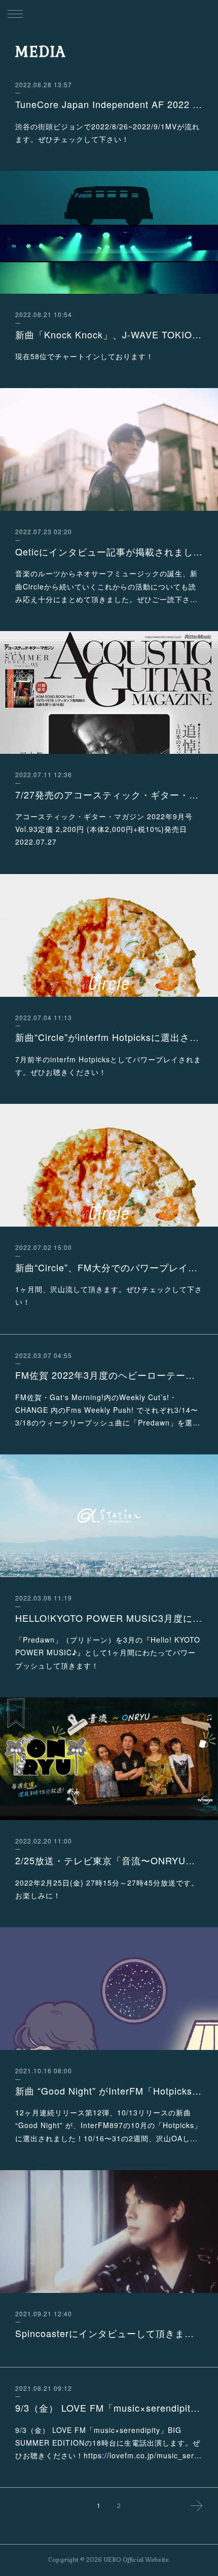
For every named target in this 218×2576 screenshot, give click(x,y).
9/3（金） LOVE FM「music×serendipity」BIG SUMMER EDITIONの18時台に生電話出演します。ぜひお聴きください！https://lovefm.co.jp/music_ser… (108, 2443)
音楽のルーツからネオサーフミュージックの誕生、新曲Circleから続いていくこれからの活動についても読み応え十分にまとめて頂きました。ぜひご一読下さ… (106, 586)
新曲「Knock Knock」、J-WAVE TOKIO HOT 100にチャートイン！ (109, 334)
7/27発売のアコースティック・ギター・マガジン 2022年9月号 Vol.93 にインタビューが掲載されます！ (109, 794)
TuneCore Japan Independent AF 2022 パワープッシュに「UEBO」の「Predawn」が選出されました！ (109, 104)
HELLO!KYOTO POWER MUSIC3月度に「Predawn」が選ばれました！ (109, 1618)
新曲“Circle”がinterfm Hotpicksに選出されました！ (109, 1037)
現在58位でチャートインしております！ (84, 356)
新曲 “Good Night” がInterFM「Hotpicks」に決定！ (109, 2091)
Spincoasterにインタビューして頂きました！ (109, 2333)
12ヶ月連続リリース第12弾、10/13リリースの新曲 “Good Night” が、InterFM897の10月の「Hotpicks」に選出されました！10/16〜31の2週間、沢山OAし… (108, 2125)
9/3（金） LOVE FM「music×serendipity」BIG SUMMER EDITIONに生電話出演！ (109, 2408)
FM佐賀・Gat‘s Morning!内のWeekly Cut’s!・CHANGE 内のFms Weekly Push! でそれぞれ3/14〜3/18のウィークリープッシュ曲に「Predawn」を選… (108, 1410)
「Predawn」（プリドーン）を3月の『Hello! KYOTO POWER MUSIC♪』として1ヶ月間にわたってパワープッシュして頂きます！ (108, 1652)
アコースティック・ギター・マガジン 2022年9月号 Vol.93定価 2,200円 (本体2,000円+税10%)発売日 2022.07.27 (104, 829)
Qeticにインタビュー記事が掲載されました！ (109, 551)
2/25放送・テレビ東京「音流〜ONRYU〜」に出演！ (109, 1860)
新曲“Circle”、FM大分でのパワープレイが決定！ (109, 1267)
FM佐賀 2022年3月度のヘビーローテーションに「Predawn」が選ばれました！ (109, 1375)
